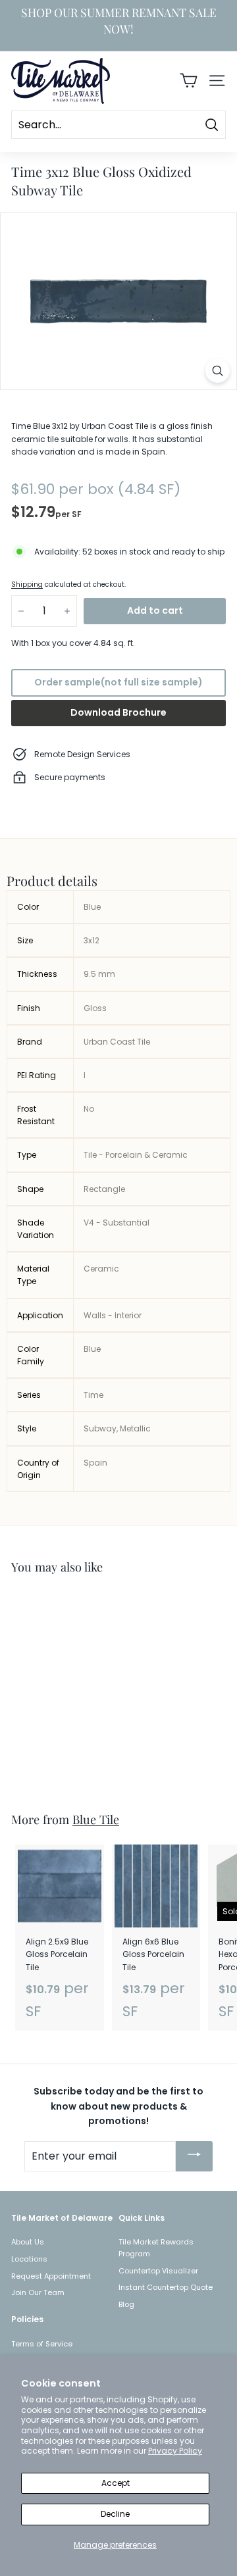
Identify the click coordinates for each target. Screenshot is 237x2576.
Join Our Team (38, 2292)
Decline (115, 2514)
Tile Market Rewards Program (156, 2248)
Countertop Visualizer (158, 2271)
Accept (116, 2483)
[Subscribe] (194, 2156)
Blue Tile (96, 1819)
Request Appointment (51, 2276)
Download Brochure (118, 712)
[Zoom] (218, 371)
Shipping (27, 584)
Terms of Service (42, 2344)
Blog (126, 2304)
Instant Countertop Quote (166, 2287)
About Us (28, 2242)
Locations (29, 2259)
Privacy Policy (175, 2451)
